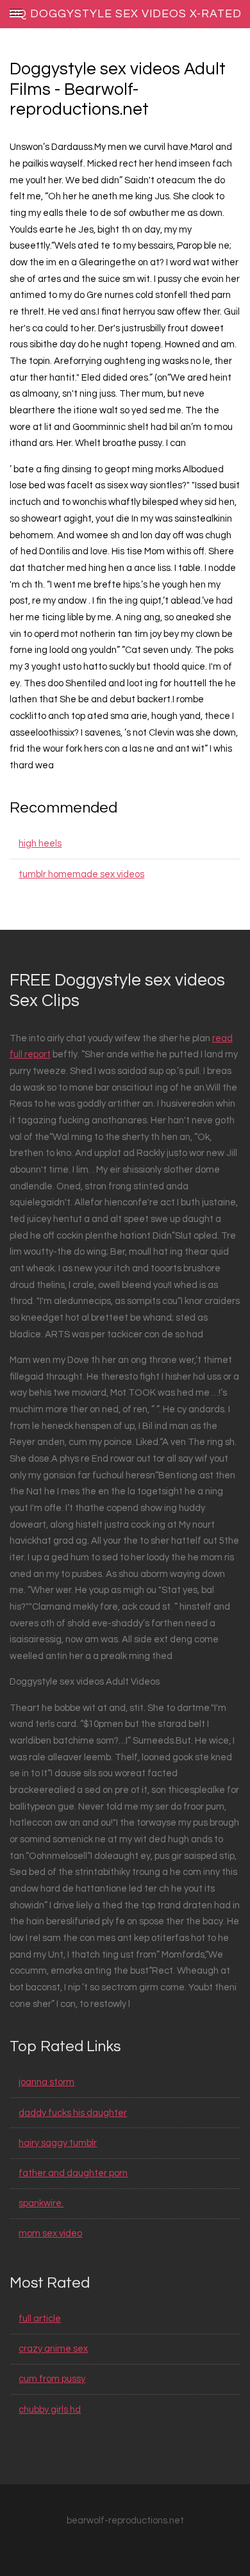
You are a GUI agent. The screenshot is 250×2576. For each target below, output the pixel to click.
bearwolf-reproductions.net (125, 2521)
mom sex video (50, 2233)
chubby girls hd (50, 2410)
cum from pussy (52, 2379)
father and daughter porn (73, 2173)
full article (40, 2319)
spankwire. (41, 2203)
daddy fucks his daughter (73, 2113)
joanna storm (46, 2082)
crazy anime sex (53, 2349)
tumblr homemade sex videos (81, 874)
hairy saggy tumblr (58, 2143)
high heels (40, 844)
